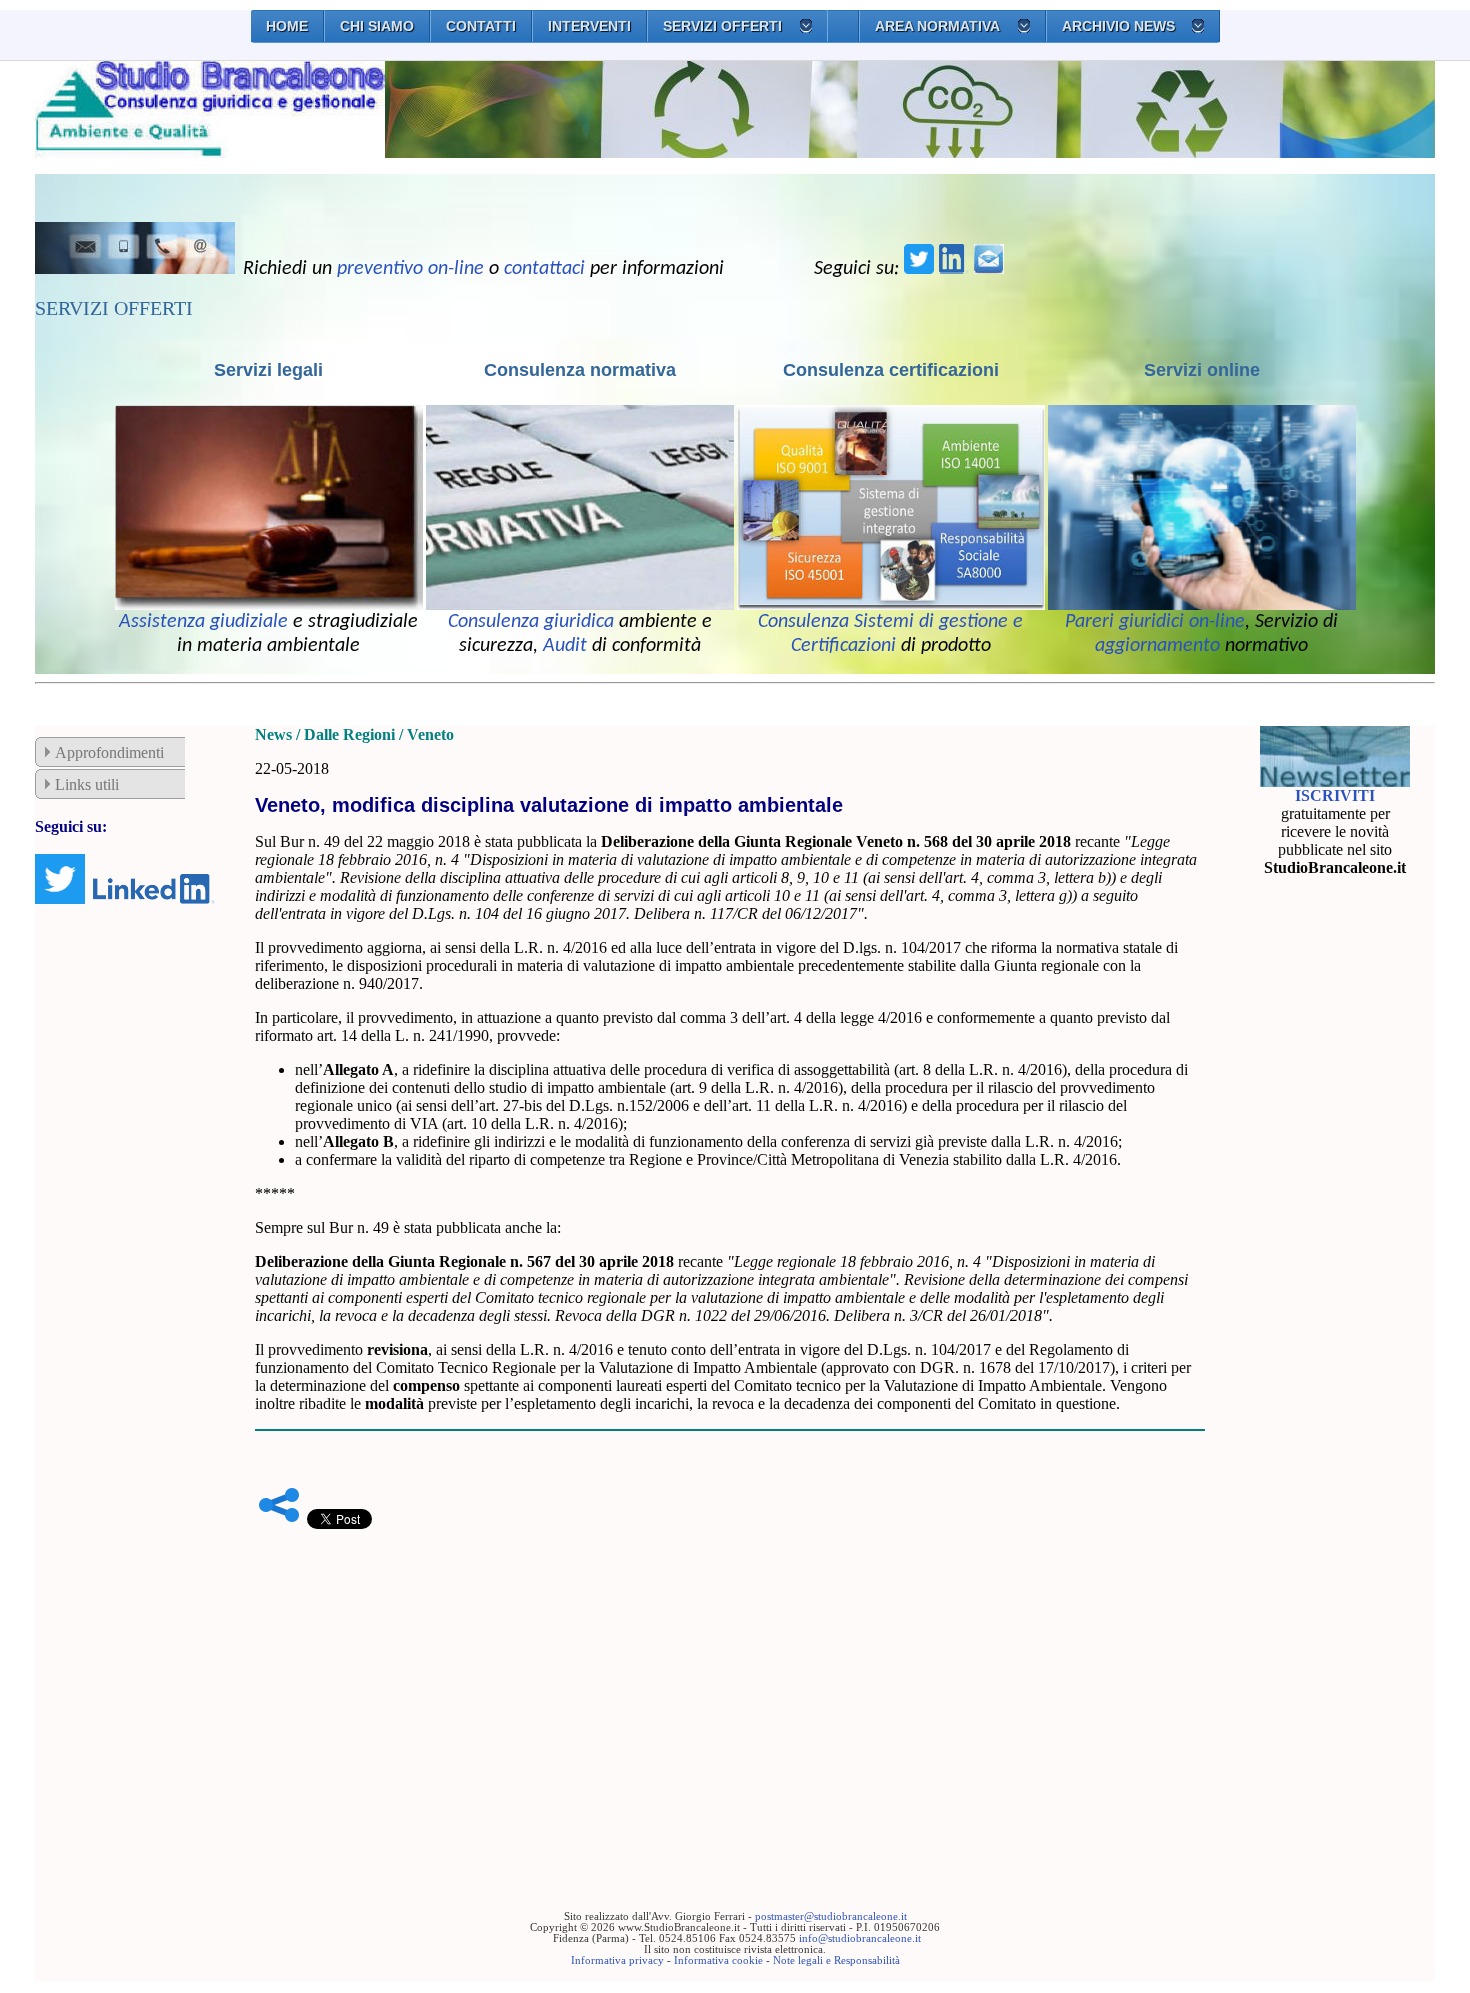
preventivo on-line (410, 269)
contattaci (544, 269)
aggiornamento (1157, 646)
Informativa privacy (617, 1960)
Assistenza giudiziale (203, 622)
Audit (565, 646)
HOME (287, 26)
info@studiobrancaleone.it (860, 1938)
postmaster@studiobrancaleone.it (831, 1916)
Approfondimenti (109, 752)
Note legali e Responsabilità (836, 1960)
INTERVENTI (589, 26)
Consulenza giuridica (531, 622)
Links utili (87, 784)
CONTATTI (481, 26)
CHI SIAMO (377, 26)
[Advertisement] (730, 1689)
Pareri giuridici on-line (1155, 622)
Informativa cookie (718, 1960)
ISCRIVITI (1335, 795)
